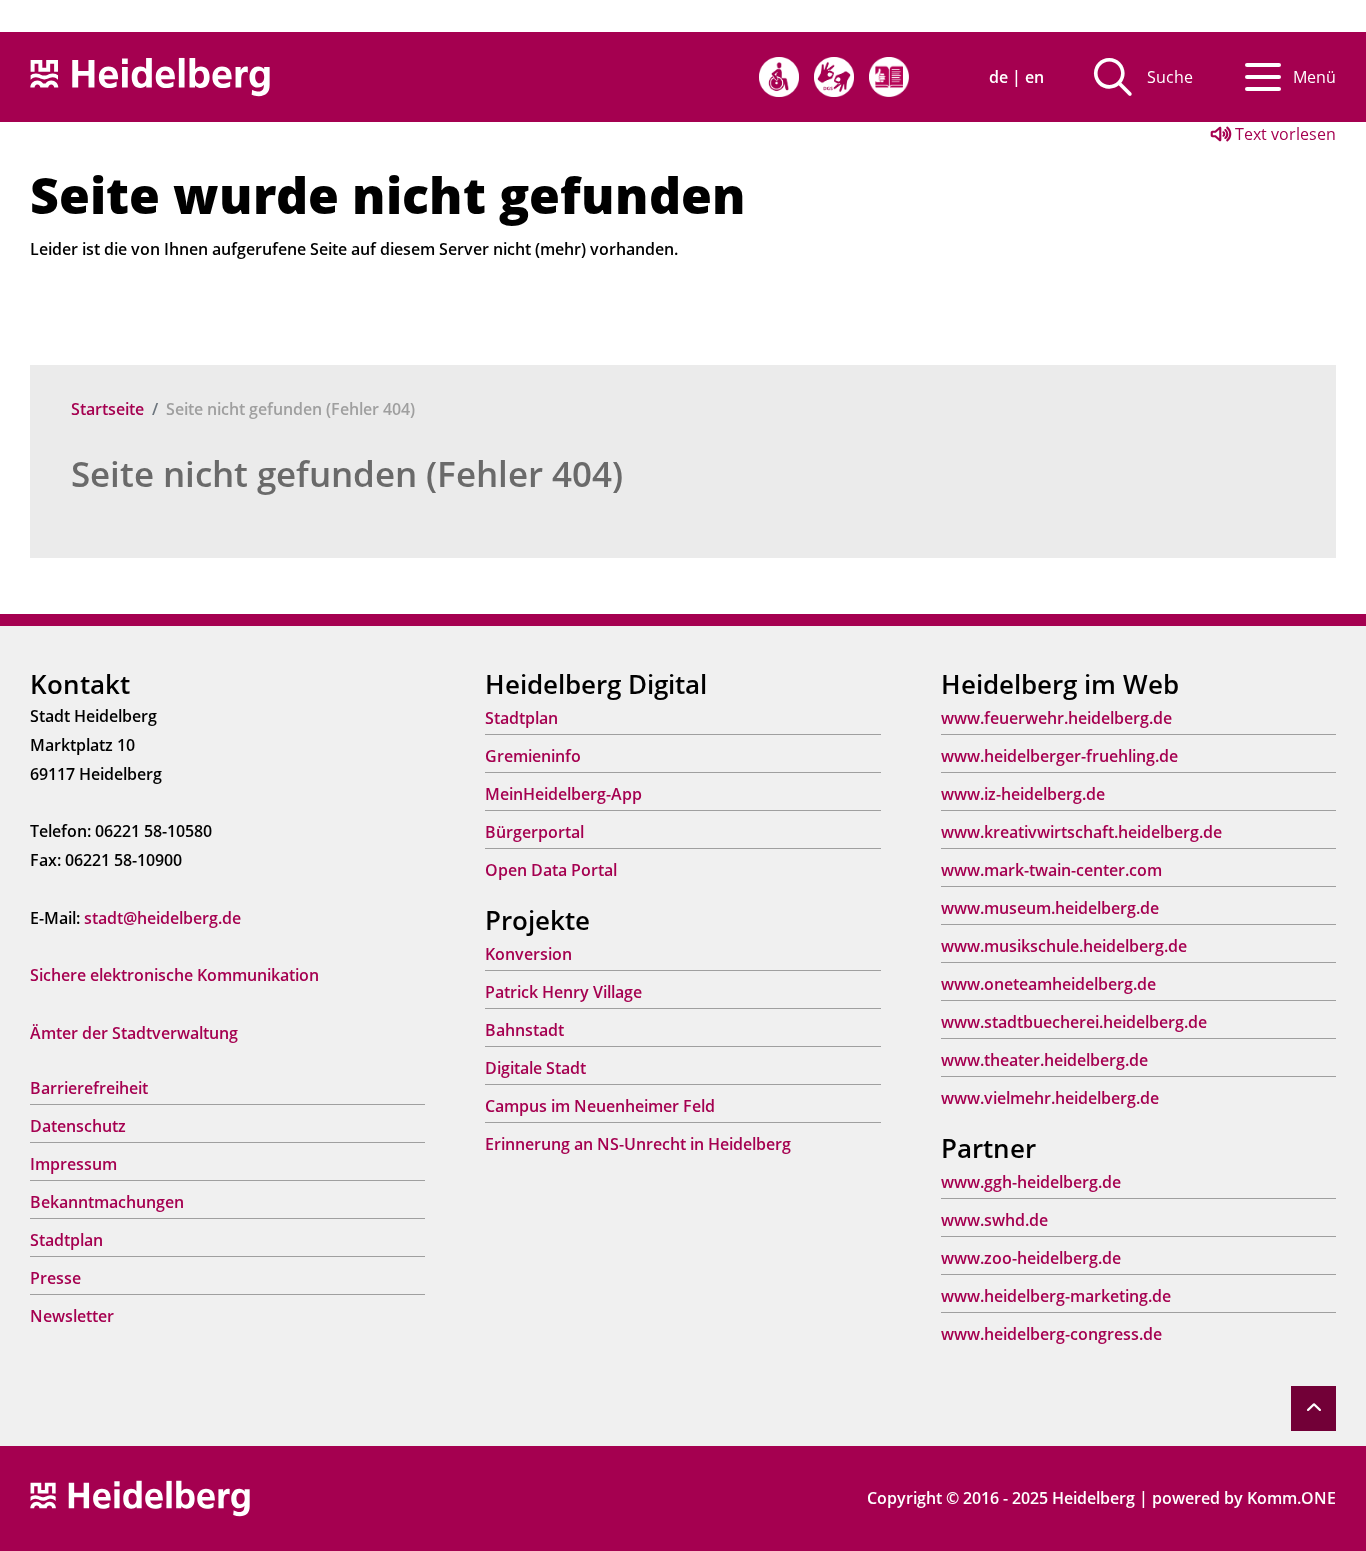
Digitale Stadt (535, 1068)
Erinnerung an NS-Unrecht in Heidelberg (638, 1144)
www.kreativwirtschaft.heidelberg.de (1081, 832)
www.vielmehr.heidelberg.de (1050, 1098)
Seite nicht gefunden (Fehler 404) (347, 473)
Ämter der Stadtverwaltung (134, 1033)
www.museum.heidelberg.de (1050, 908)
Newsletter (72, 1316)
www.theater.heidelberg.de (1044, 1060)
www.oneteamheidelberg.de (1048, 984)
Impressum (73, 1164)
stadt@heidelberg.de (162, 918)
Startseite (107, 409)
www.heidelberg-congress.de (1051, 1334)
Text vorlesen (1283, 134)
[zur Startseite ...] (140, 1497)
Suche (1170, 77)
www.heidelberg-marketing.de (1056, 1296)
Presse (55, 1278)
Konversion (528, 954)
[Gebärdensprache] (834, 77)
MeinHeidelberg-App (563, 794)
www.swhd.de (994, 1220)
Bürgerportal (534, 832)
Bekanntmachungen (107, 1202)
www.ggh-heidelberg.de (1031, 1182)
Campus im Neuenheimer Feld (600, 1106)
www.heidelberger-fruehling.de (1059, 756)
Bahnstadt (524, 1030)
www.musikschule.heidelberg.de (1064, 946)
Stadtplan (66, 1240)
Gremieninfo (533, 756)
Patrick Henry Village (563, 992)
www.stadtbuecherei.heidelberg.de (1074, 1022)
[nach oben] (1313, 1408)
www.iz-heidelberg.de (1023, 794)
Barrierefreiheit (89, 1088)
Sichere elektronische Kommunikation (174, 975)
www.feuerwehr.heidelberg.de (1056, 718)
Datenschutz (78, 1126)
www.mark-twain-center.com (1051, 870)
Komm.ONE (1291, 1498)
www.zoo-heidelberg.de (1031, 1258)
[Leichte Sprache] (889, 77)
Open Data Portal (551, 870)
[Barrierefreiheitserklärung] (779, 77)
